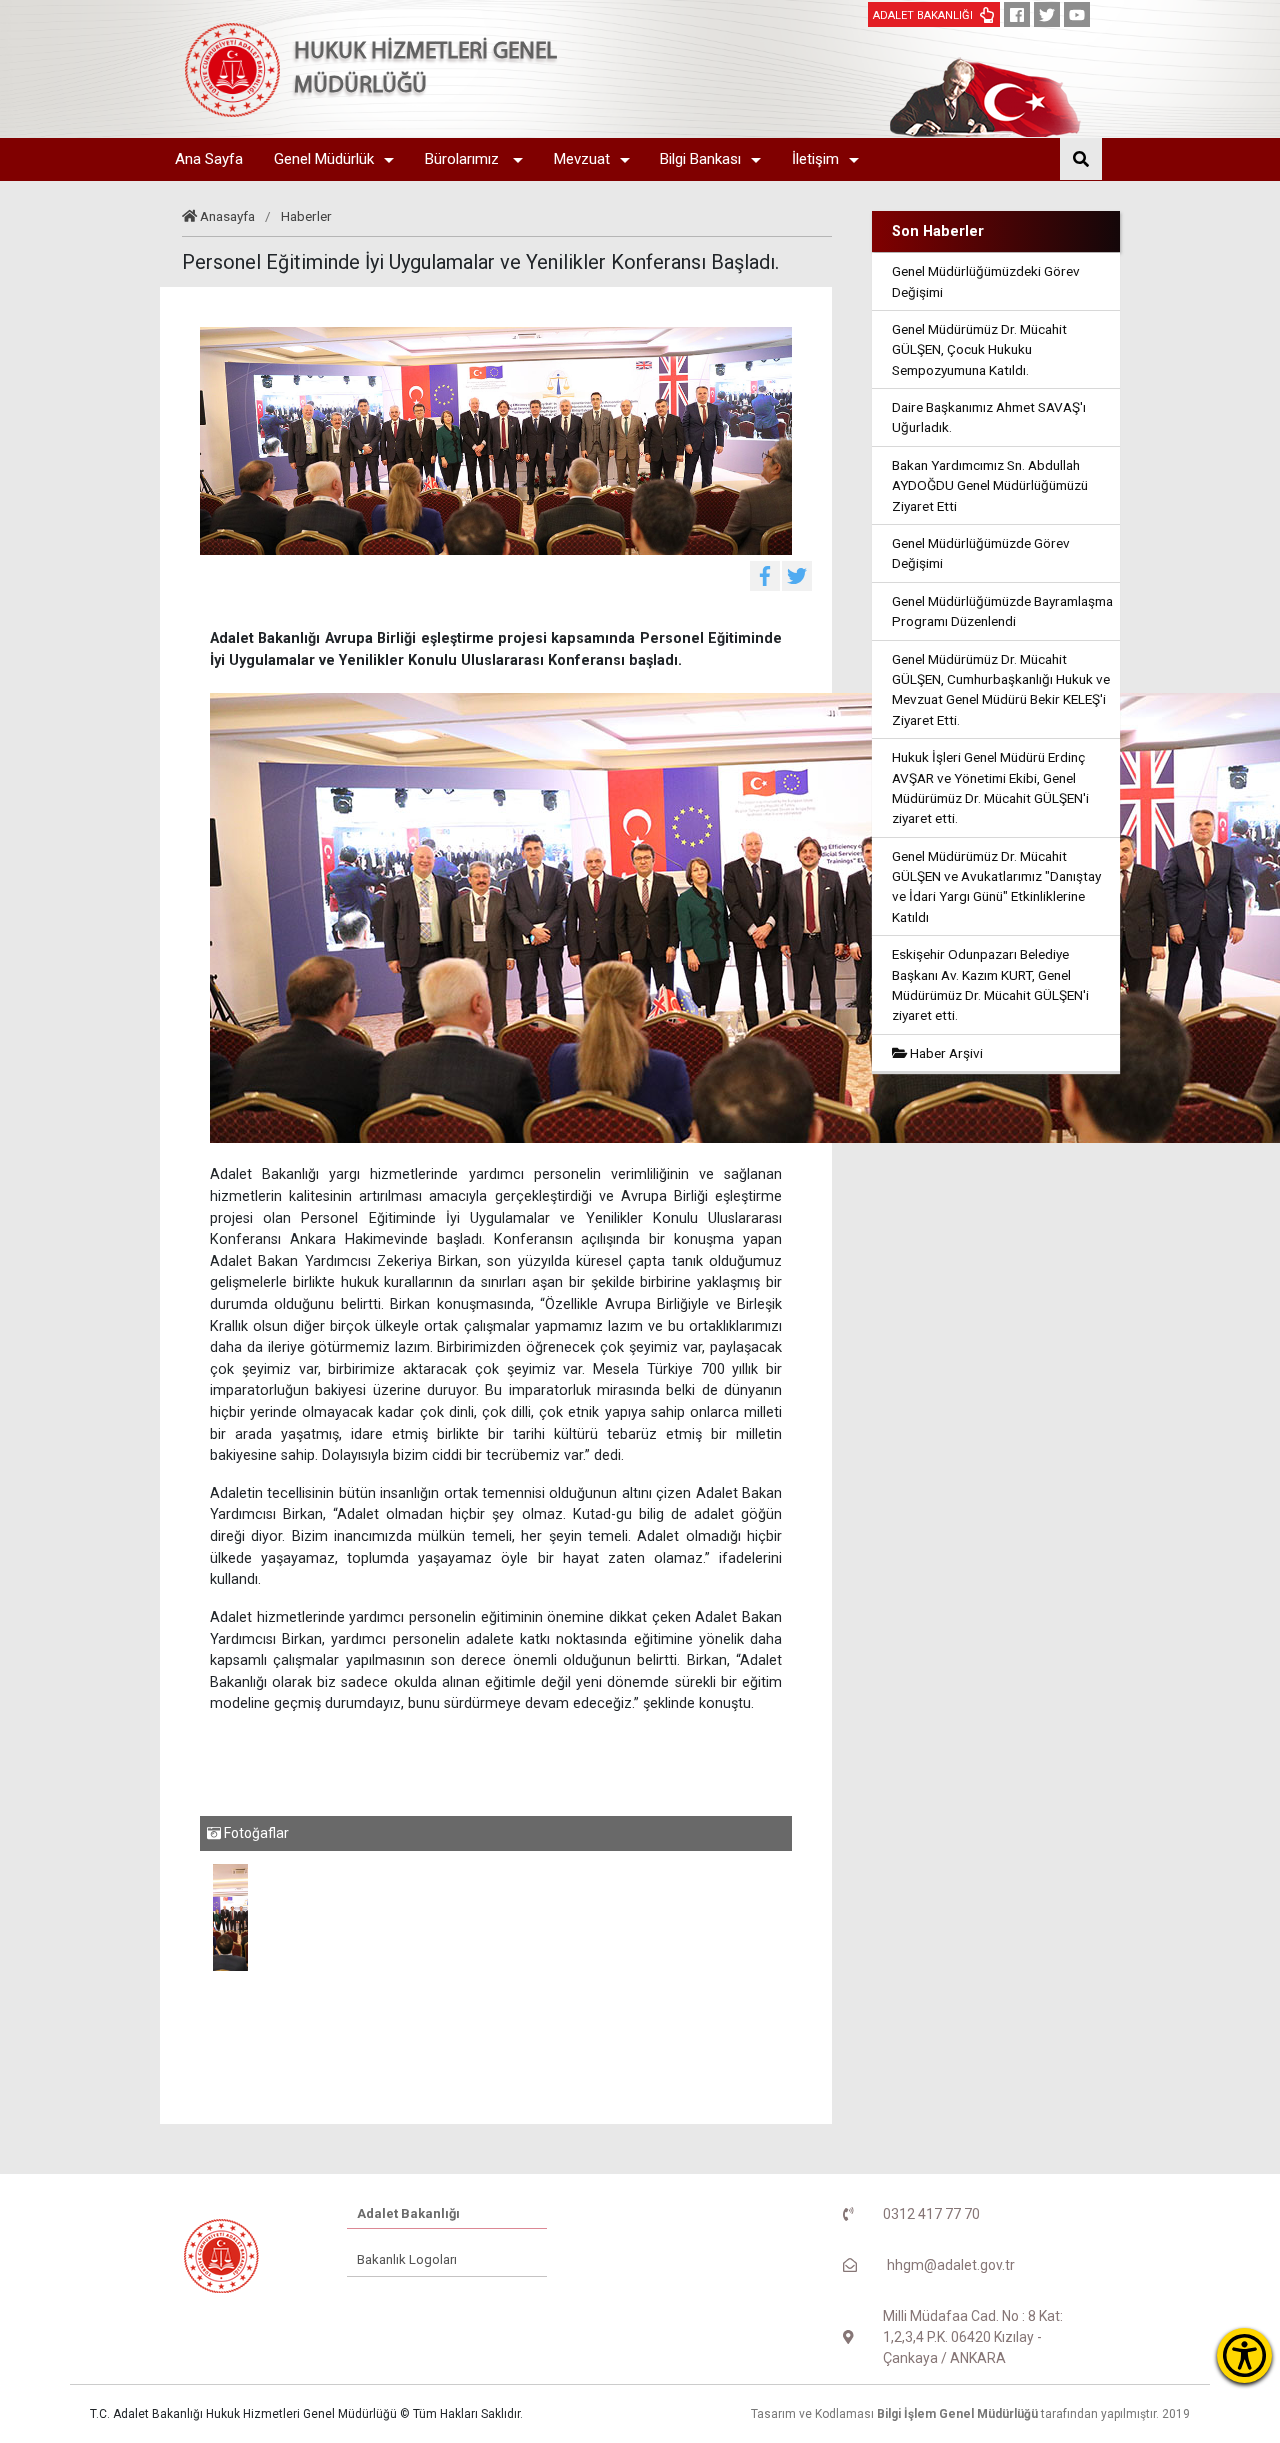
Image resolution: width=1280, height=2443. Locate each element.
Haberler (306, 216)
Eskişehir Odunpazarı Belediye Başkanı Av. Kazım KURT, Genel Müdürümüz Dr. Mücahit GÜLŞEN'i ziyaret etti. (990, 984)
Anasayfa (227, 216)
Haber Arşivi (945, 1053)
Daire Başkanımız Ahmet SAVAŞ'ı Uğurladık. (989, 417)
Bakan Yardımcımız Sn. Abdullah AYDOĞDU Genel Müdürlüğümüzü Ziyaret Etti (990, 485)
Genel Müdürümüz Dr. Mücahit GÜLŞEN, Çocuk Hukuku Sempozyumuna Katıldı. (979, 349)
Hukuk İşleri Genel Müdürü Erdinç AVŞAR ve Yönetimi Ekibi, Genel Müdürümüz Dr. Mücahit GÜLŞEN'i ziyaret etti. (990, 787)
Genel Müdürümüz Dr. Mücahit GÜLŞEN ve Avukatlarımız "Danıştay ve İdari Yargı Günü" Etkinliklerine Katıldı (996, 886)
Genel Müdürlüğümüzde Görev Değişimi (981, 553)
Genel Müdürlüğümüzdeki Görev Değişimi (986, 281)
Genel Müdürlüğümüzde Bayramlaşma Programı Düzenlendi (1002, 611)
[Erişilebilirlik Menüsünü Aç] (1244, 2355)
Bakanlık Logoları (407, 2259)
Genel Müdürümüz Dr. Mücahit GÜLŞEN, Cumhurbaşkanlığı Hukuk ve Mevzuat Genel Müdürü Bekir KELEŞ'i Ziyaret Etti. (1001, 689)
